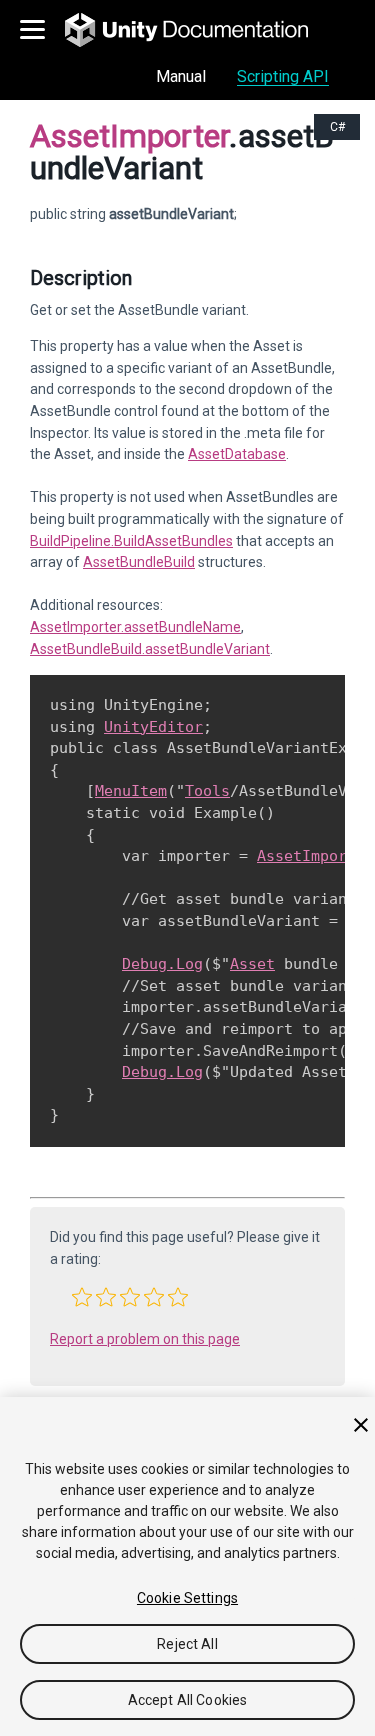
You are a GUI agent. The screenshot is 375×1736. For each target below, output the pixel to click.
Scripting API (283, 76)
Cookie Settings (187, 1598)
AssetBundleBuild (139, 562)
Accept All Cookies (188, 1700)
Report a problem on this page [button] (145, 1339)
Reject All (187, 1644)
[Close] (361, 1425)
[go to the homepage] (200, 30)
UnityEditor (153, 727)
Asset (252, 964)
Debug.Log (162, 964)
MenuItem (131, 791)
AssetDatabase (237, 454)
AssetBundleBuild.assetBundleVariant (150, 649)
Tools (207, 791)
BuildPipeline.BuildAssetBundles (131, 541)
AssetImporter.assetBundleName (135, 627)
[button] (82, 1297)
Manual (181, 76)
